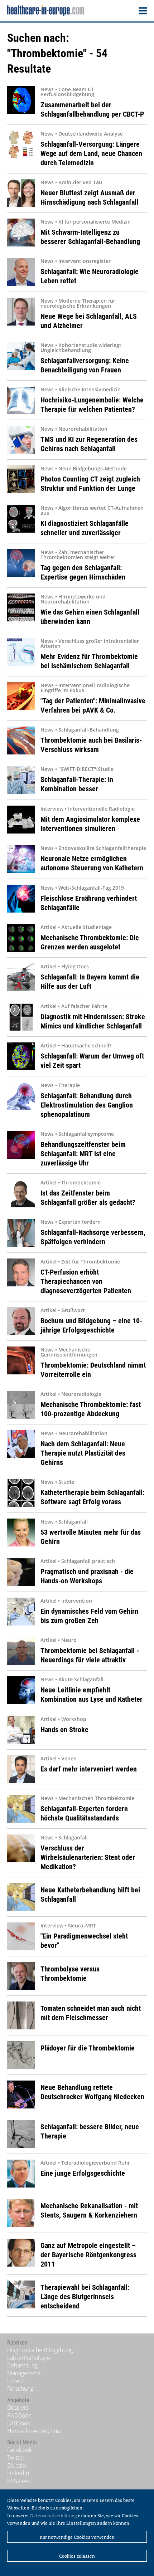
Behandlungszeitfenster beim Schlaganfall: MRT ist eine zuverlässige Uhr (83, 1154)
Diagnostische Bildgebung (40, 2350)
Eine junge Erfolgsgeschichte (83, 2173)
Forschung (20, 2389)
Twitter (16, 2458)
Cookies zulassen (77, 2556)
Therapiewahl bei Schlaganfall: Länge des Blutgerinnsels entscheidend (85, 2297)
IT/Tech (16, 2381)
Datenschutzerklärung (54, 2516)
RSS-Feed (20, 2481)
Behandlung (22, 2365)
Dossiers (18, 2408)
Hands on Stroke (64, 1730)
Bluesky (17, 2465)
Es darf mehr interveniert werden (89, 1769)
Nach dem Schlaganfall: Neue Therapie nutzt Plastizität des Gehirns (83, 1453)
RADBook (19, 2415)
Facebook (20, 2450)
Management (24, 2373)
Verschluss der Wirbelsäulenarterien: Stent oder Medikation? (88, 1857)
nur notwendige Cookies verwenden (77, 2537)
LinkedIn (18, 2473)
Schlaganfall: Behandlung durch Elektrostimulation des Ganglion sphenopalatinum (87, 1105)
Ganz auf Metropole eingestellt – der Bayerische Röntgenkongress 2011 (88, 2255)
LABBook (19, 2423)
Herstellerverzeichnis (34, 2431)
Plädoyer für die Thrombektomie (88, 2048)
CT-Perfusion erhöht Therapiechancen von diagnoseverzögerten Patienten (86, 1281)
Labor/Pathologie (29, 2358)
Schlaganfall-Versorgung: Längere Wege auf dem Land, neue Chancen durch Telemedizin (91, 153)
